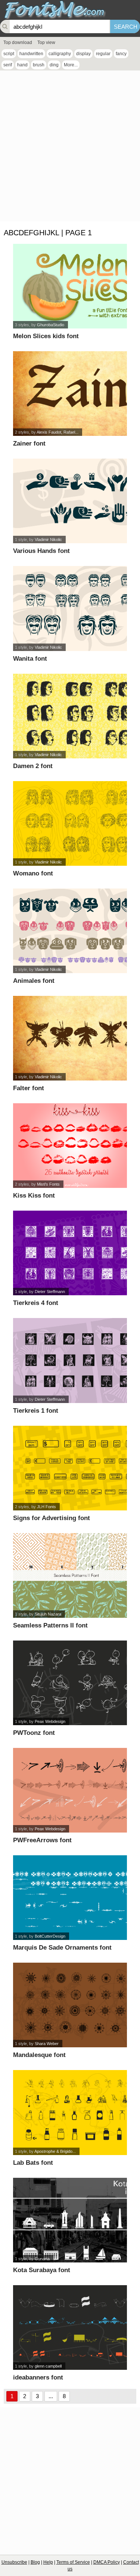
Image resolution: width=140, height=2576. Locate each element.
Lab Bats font (33, 2163)
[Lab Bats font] (70, 2112)
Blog (35, 2562)
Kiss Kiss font (34, 1196)
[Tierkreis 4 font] (70, 1253)
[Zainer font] (70, 394)
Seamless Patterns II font (50, 1625)
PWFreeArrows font (42, 1840)
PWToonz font (34, 1733)
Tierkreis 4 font (36, 1303)
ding (54, 65)
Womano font (33, 873)
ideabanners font (38, 2377)
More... (71, 65)
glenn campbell (48, 2366)
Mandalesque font (39, 2055)
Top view (46, 43)
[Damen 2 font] (70, 716)
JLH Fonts (46, 1507)
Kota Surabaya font (42, 2270)
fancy (121, 54)
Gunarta (42, 2259)
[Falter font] (70, 1038)
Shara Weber (47, 2044)
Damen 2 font (33, 766)
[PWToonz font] (70, 1683)
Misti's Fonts (48, 1184)
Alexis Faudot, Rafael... (57, 432)
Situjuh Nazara (48, 1614)
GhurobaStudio (51, 325)
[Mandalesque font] (70, 2005)
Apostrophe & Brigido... (55, 2151)
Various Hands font (41, 551)
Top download (18, 43)
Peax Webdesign (50, 1721)
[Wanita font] (70, 608)
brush (39, 65)
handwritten (31, 54)
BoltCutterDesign (50, 1936)
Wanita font (30, 659)
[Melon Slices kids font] (70, 286)
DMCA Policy (107, 2562)
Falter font (29, 1088)
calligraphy (60, 54)
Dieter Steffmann (50, 1292)
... (51, 2396)
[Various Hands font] (70, 501)
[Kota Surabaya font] (70, 2220)
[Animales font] (70, 931)
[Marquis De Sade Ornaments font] (70, 1898)
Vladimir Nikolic (48, 540)
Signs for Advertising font (52, 1518)
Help (48, 2562)
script (9, 54)
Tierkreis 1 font (36, 1411)
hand (22, 65)
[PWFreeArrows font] (70, 1790)
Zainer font (29, 444)
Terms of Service (73, 2562)
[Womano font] (70, 823)
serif (8, 65)
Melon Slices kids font (46, 336)
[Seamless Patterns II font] (70, 1575)
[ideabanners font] (70, 2327)
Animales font (34, 981)
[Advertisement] (70, 148)
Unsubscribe (14, 2562)
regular (103, 54)
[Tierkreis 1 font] (70, 1360)
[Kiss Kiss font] (70, 1146)
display (83, 54)
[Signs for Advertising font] (70, 1468)
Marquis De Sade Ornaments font (62, 1948)
